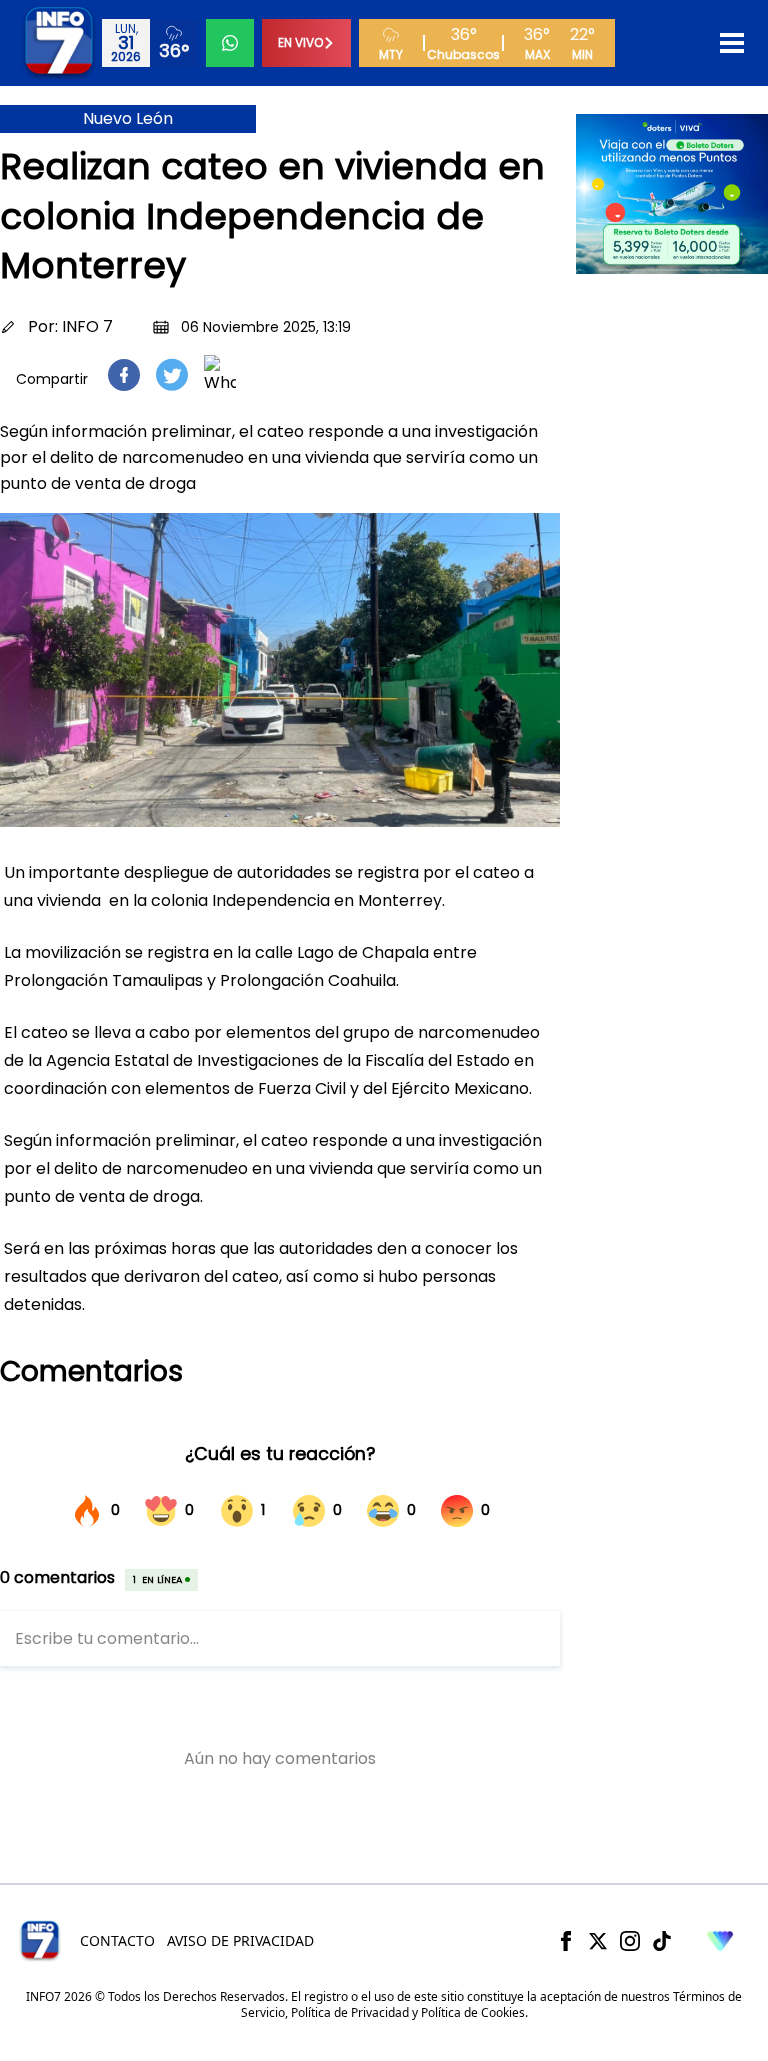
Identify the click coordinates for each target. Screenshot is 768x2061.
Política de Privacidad (350, 2012)
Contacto (117, 1940)
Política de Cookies (473, 2012)
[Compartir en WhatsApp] (220, 375)
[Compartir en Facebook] (124, 375)
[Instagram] (630, 1941)
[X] (598, 1941)
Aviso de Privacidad (240, 1940)
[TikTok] (662, 1941)
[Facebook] (566, 1941)
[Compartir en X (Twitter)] (172, 374)
